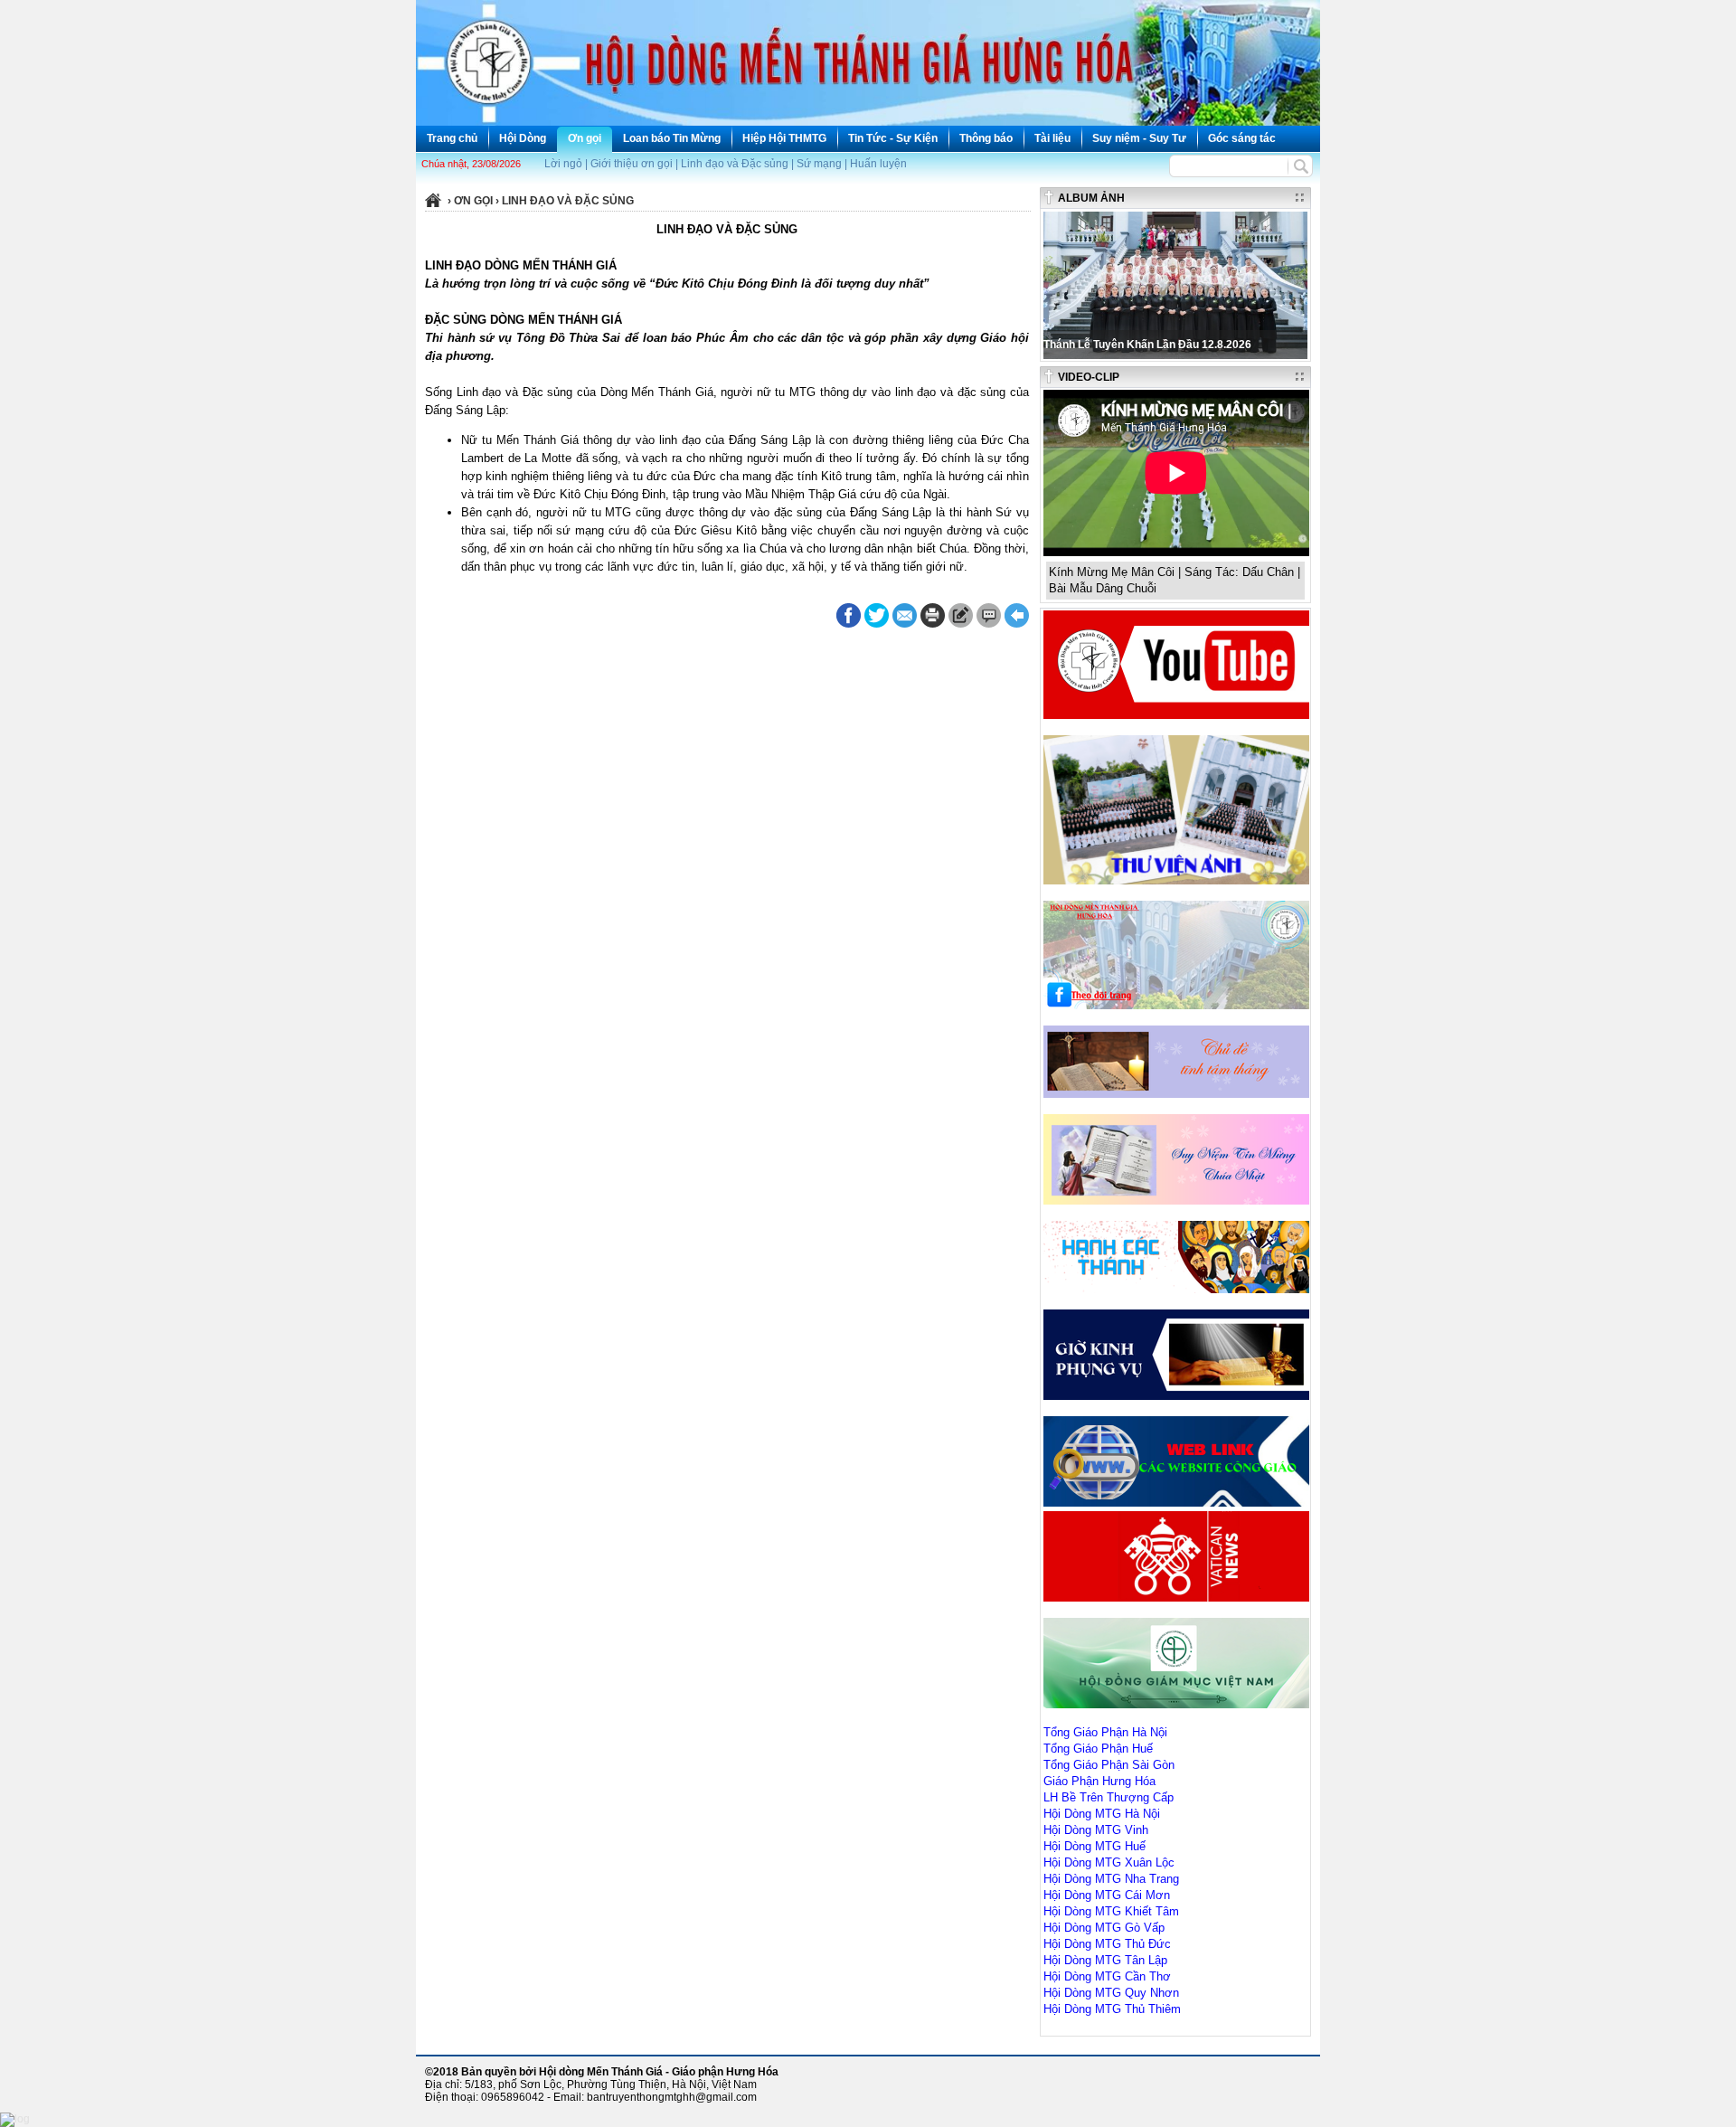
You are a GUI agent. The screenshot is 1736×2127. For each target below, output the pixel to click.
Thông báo (986, 138)
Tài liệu (1052, 138)
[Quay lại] (1017, 615)
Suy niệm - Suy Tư (1139, 138)
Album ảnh (1091, 198)
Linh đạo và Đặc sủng (735, 164)
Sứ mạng (819, 164)
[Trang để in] (933, 624)
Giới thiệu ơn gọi (632, 164)
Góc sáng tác (1242, 138)
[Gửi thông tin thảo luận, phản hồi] (961, 615)
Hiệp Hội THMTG (784, 138)
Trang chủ (452, 138)
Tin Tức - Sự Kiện (893, 138)
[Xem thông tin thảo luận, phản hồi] (989, 615)
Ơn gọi (585, 138)
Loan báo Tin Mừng (672, 138)
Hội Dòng (523, 138)
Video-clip (1089, 377)
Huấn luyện (878, 164)
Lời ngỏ (563, 164)
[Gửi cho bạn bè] (905, 615)
